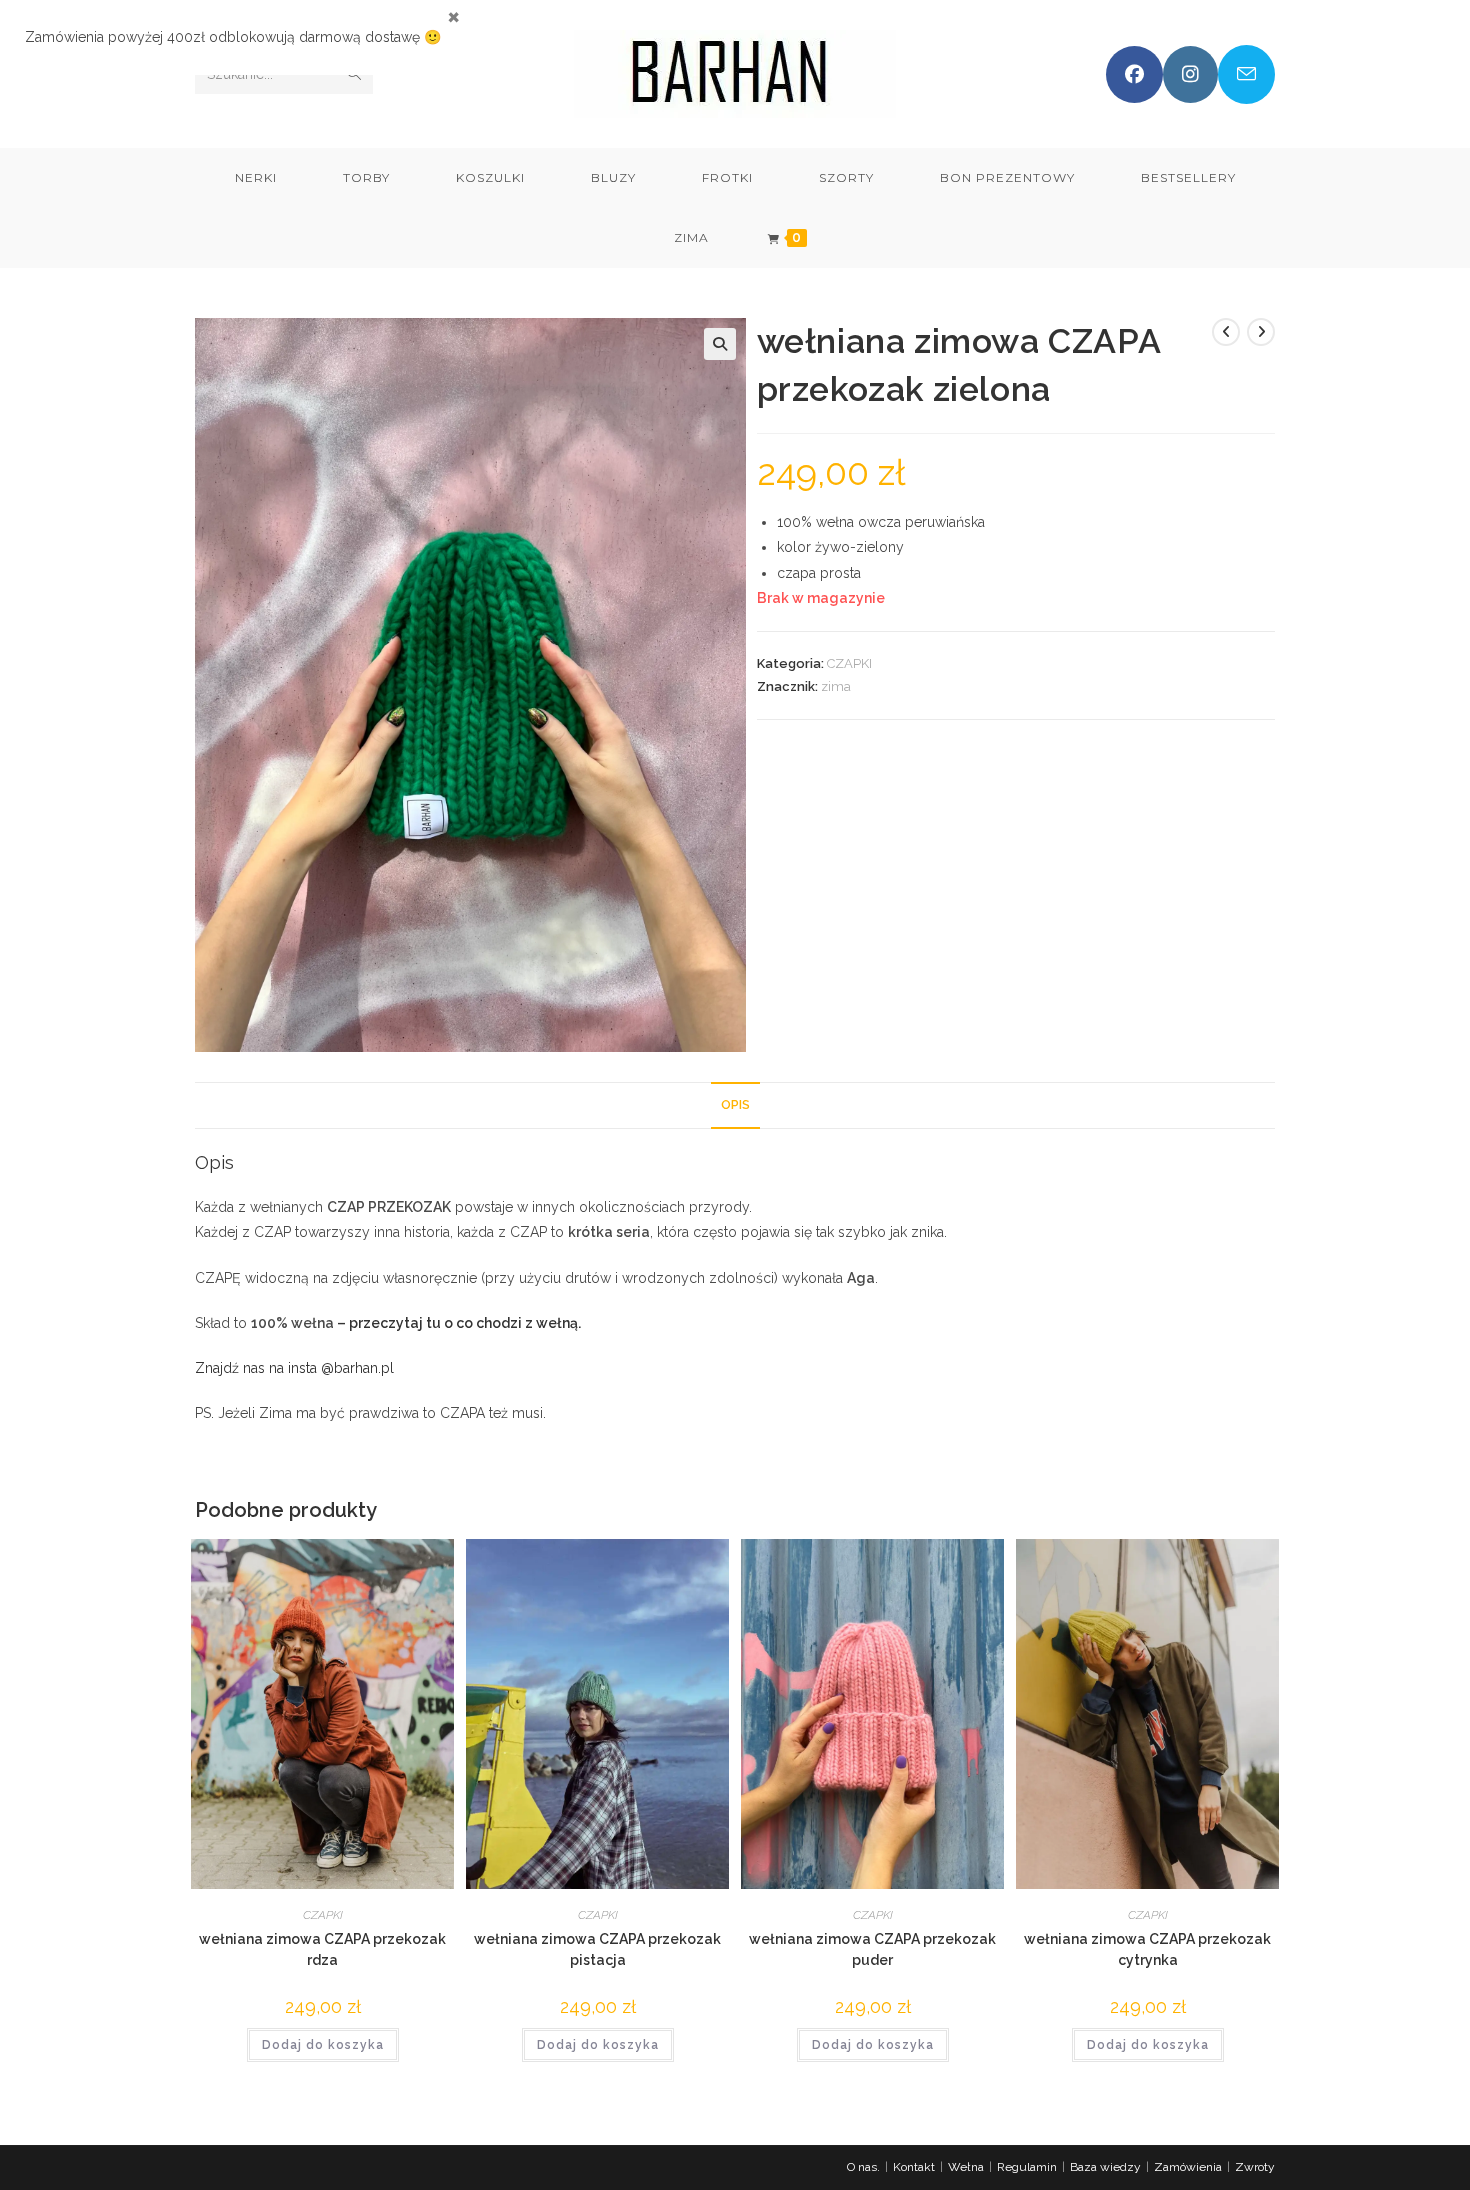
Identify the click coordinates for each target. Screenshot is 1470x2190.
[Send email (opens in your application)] (1246, 74)
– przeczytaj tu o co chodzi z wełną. (459, 1323)
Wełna (966, 2167)
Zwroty (1255, 2167)
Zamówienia (1188, 2167)
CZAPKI (849, 663)
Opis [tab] (735, 1104)
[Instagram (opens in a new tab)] (1190, 74)
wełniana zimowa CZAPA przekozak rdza (322, 1949)
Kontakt (914, 2167)
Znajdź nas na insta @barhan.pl (294, 1368)
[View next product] (1261, 332)
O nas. (863, 2167)
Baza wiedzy (1105, 2167)
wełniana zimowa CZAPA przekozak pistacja (597, 1949)
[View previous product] (1226, 332)
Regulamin (1027, 2167)
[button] (720, 344)
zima (836, 686)
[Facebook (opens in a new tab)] (1134, 74)
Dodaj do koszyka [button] (323, 2045)
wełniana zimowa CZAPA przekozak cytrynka (1147, 1949)
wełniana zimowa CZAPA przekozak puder (872, 1949)
